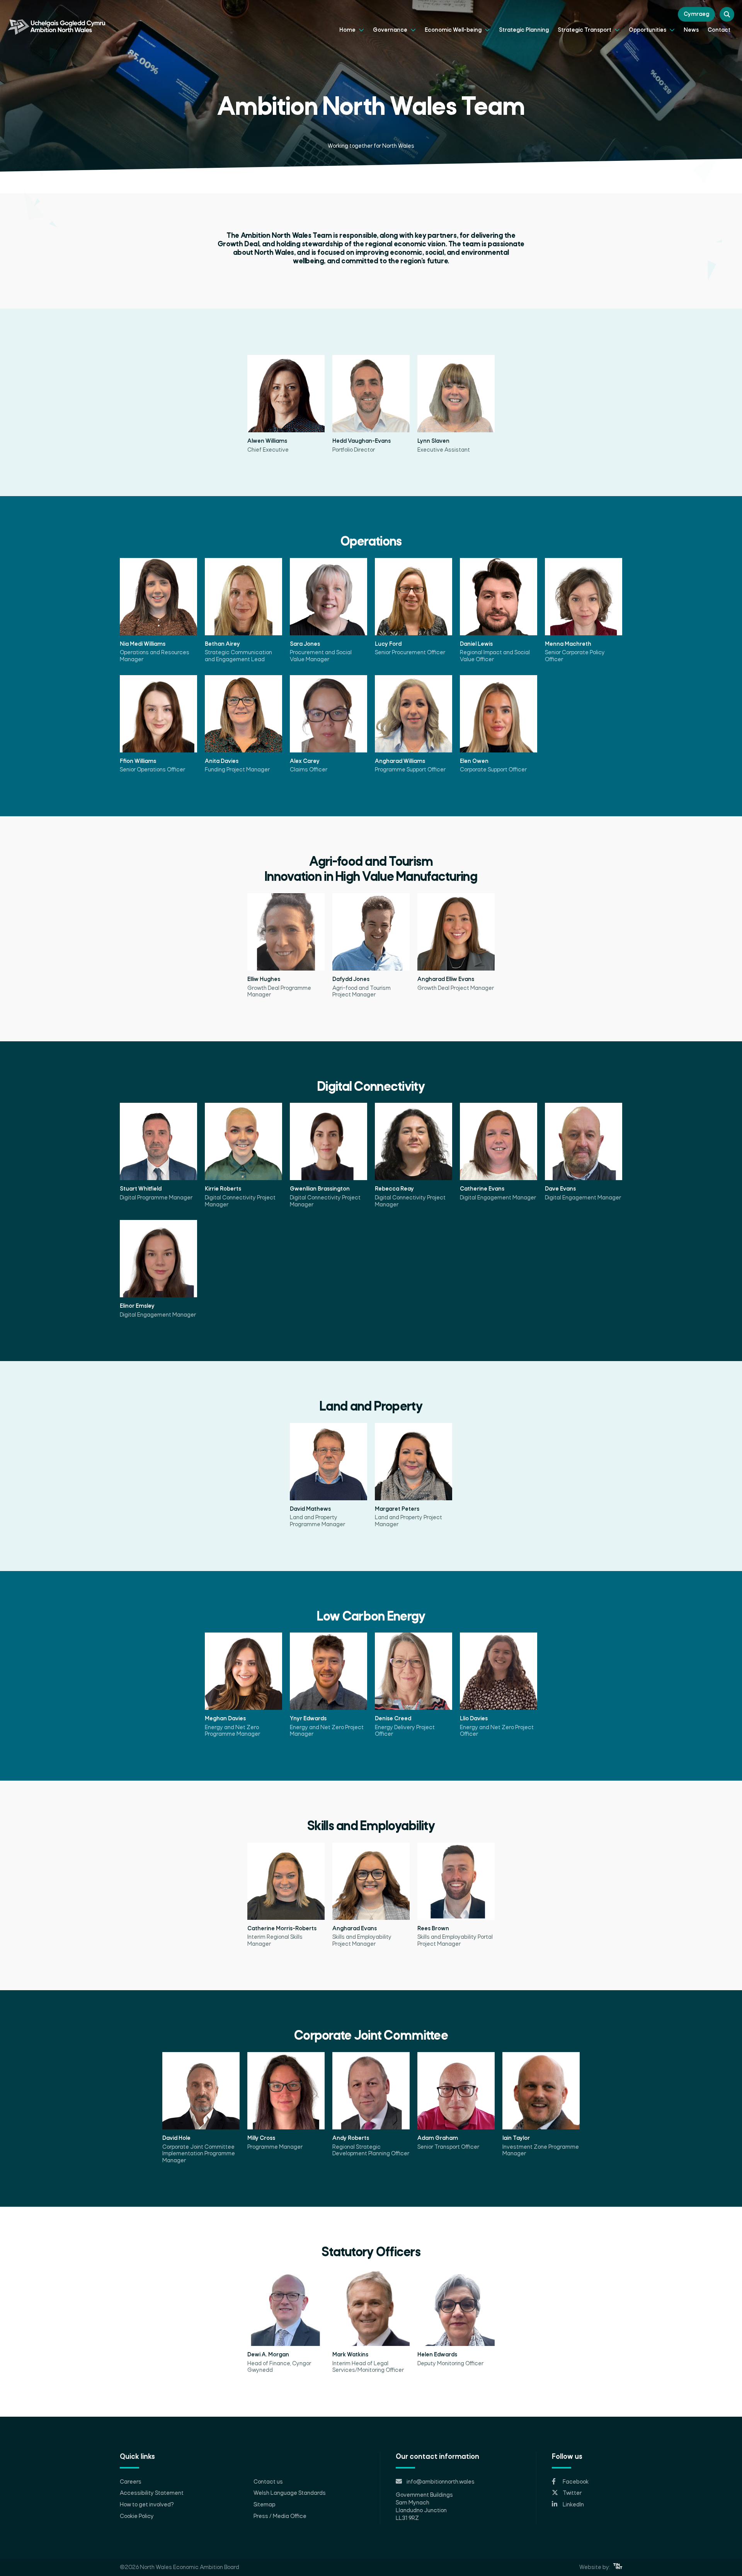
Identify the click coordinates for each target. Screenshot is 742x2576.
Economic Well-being (454, 30)
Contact (719, 30)
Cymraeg (696, 14)
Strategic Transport (585, 30)
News (691, 30)
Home (348, 30)
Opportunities (648, 30)
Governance (391, 30)
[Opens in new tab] (618, 2567)
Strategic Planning (524, 30)
